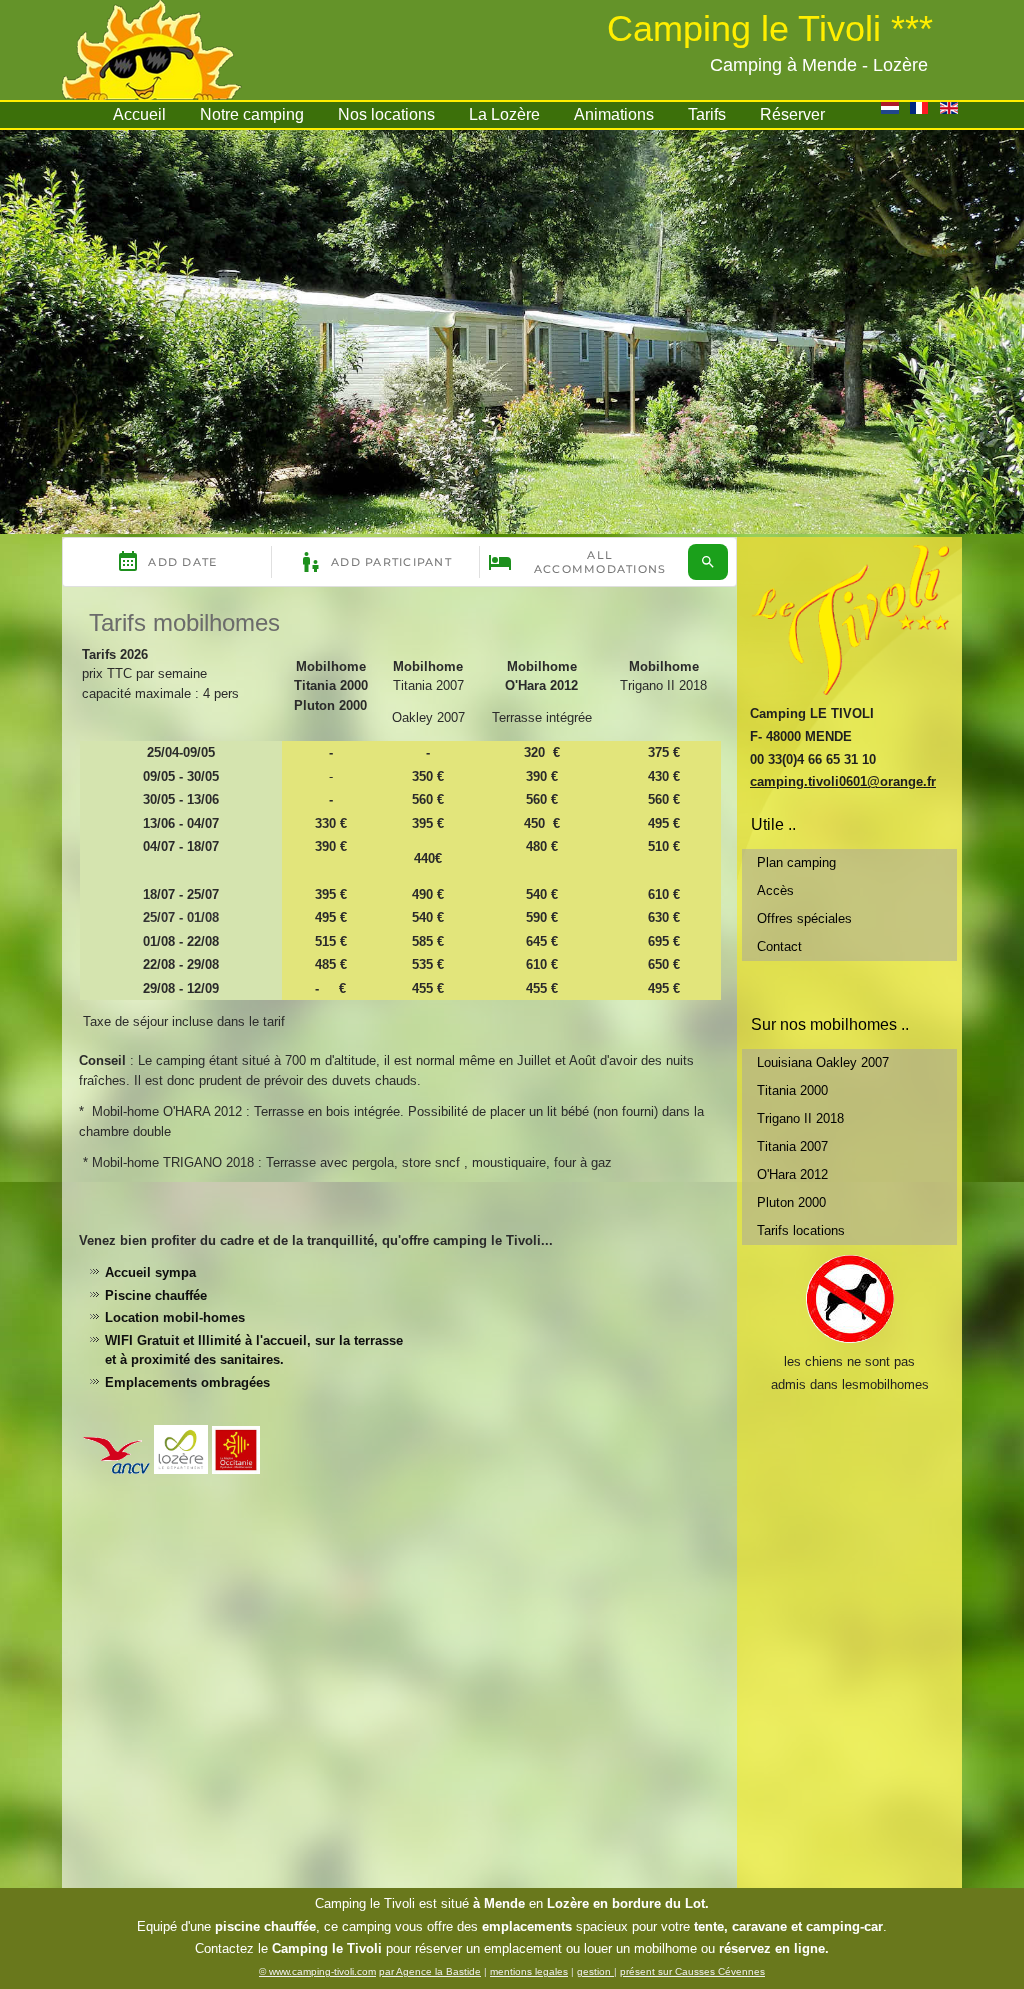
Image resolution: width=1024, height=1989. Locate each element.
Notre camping (252, 114)
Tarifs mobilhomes (184, 622)
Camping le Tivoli (365, 1903)
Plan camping (796, 862)
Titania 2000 (792, 1090)
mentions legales (529, 1971)
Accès (775, 890)
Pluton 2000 (791, 1202)
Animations (614, 114)
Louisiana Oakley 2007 (823, 1062)
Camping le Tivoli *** (770, 28)
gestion (595, 1971)
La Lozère (504, 114)
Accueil (139, 114)
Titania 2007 (792, 1146)
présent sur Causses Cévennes (692, 1971)
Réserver (792, 114)
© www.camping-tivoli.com (317, 1971)
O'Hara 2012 (792, 1174)
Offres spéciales (804, 918)
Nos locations (386, 114)
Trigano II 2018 (800, 1118)
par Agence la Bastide (430, 1971)
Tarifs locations (801, 1230)
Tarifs (707, 114)
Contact (779, 946)
